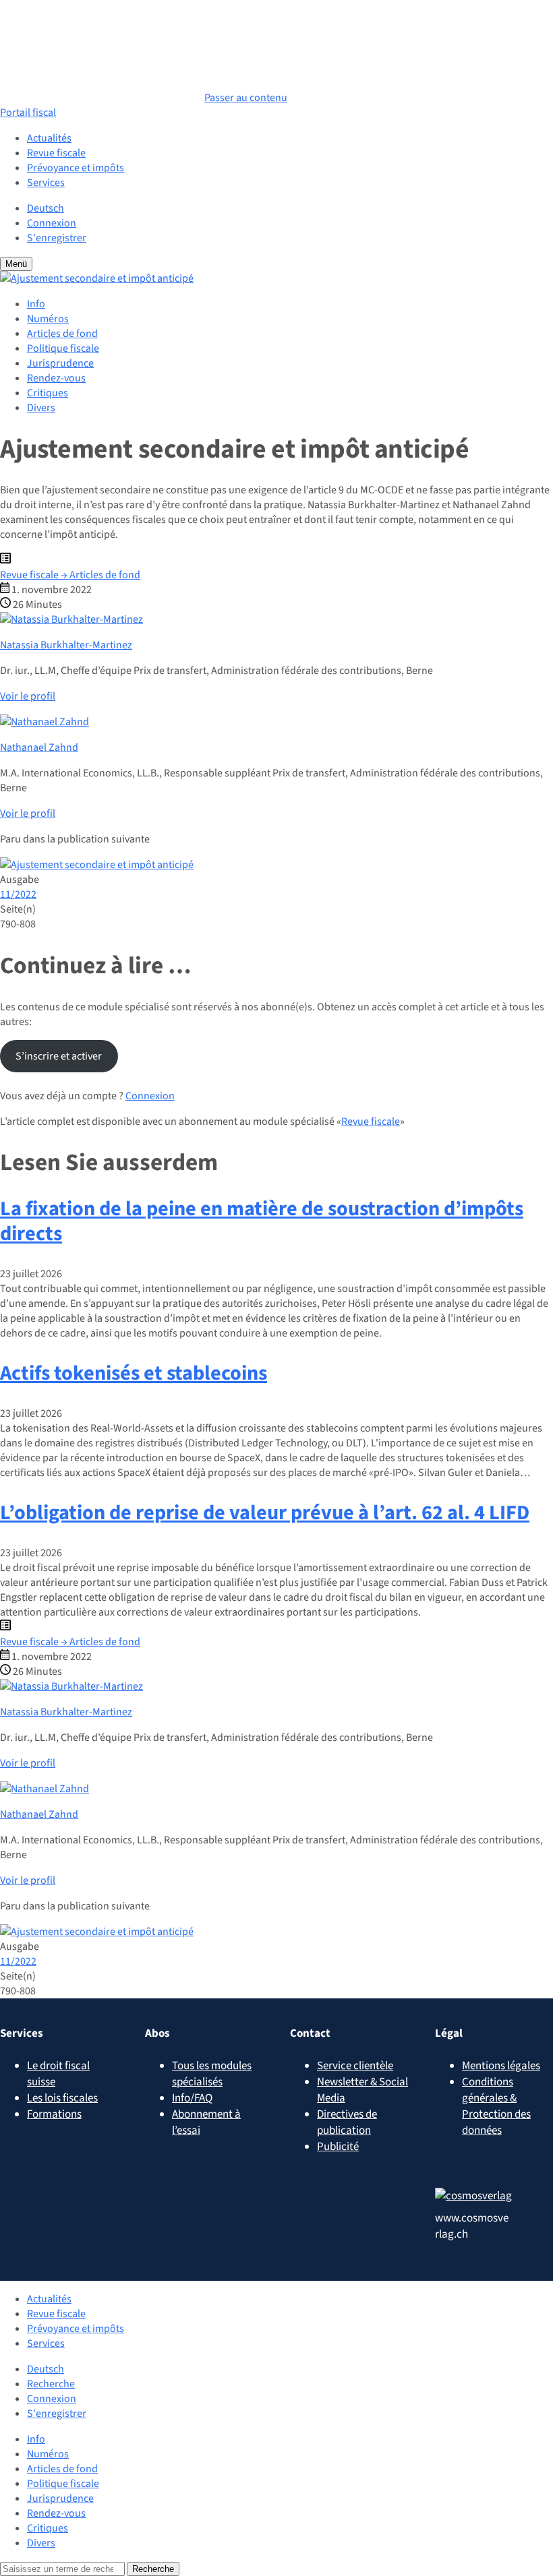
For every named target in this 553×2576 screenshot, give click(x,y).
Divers (41, 408)
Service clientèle (355, 2066)
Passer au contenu (246, 98)
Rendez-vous (56, 378)
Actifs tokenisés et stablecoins (134, 1373)
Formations (54, 2114)
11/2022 (18, 894)
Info (36, 304)
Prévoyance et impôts (76, 168)
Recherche (51, 2384)
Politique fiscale (63, 348)
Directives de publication (347, 2122)
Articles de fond (62, 334)
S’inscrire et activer (59, 1056)
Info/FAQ (192, 2098)
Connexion (52, 223)
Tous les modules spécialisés (212, 2074)
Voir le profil (28, 696)
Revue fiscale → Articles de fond (70, 575)
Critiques (48, 393)
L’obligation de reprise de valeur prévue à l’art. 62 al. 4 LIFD (265, 1513)
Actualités (49, 138)
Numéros (48, 319)
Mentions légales (501, 2066)
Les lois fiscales (62, 2098)
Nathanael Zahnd (39, 747)
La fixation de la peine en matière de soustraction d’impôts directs (262, 1221)
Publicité (338, 2147)
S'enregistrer (57, 238)
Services (46, 183)
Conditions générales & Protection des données (496, 2106)
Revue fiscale (56, 153)
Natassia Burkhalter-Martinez (66, 645)
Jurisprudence (60, 363)
